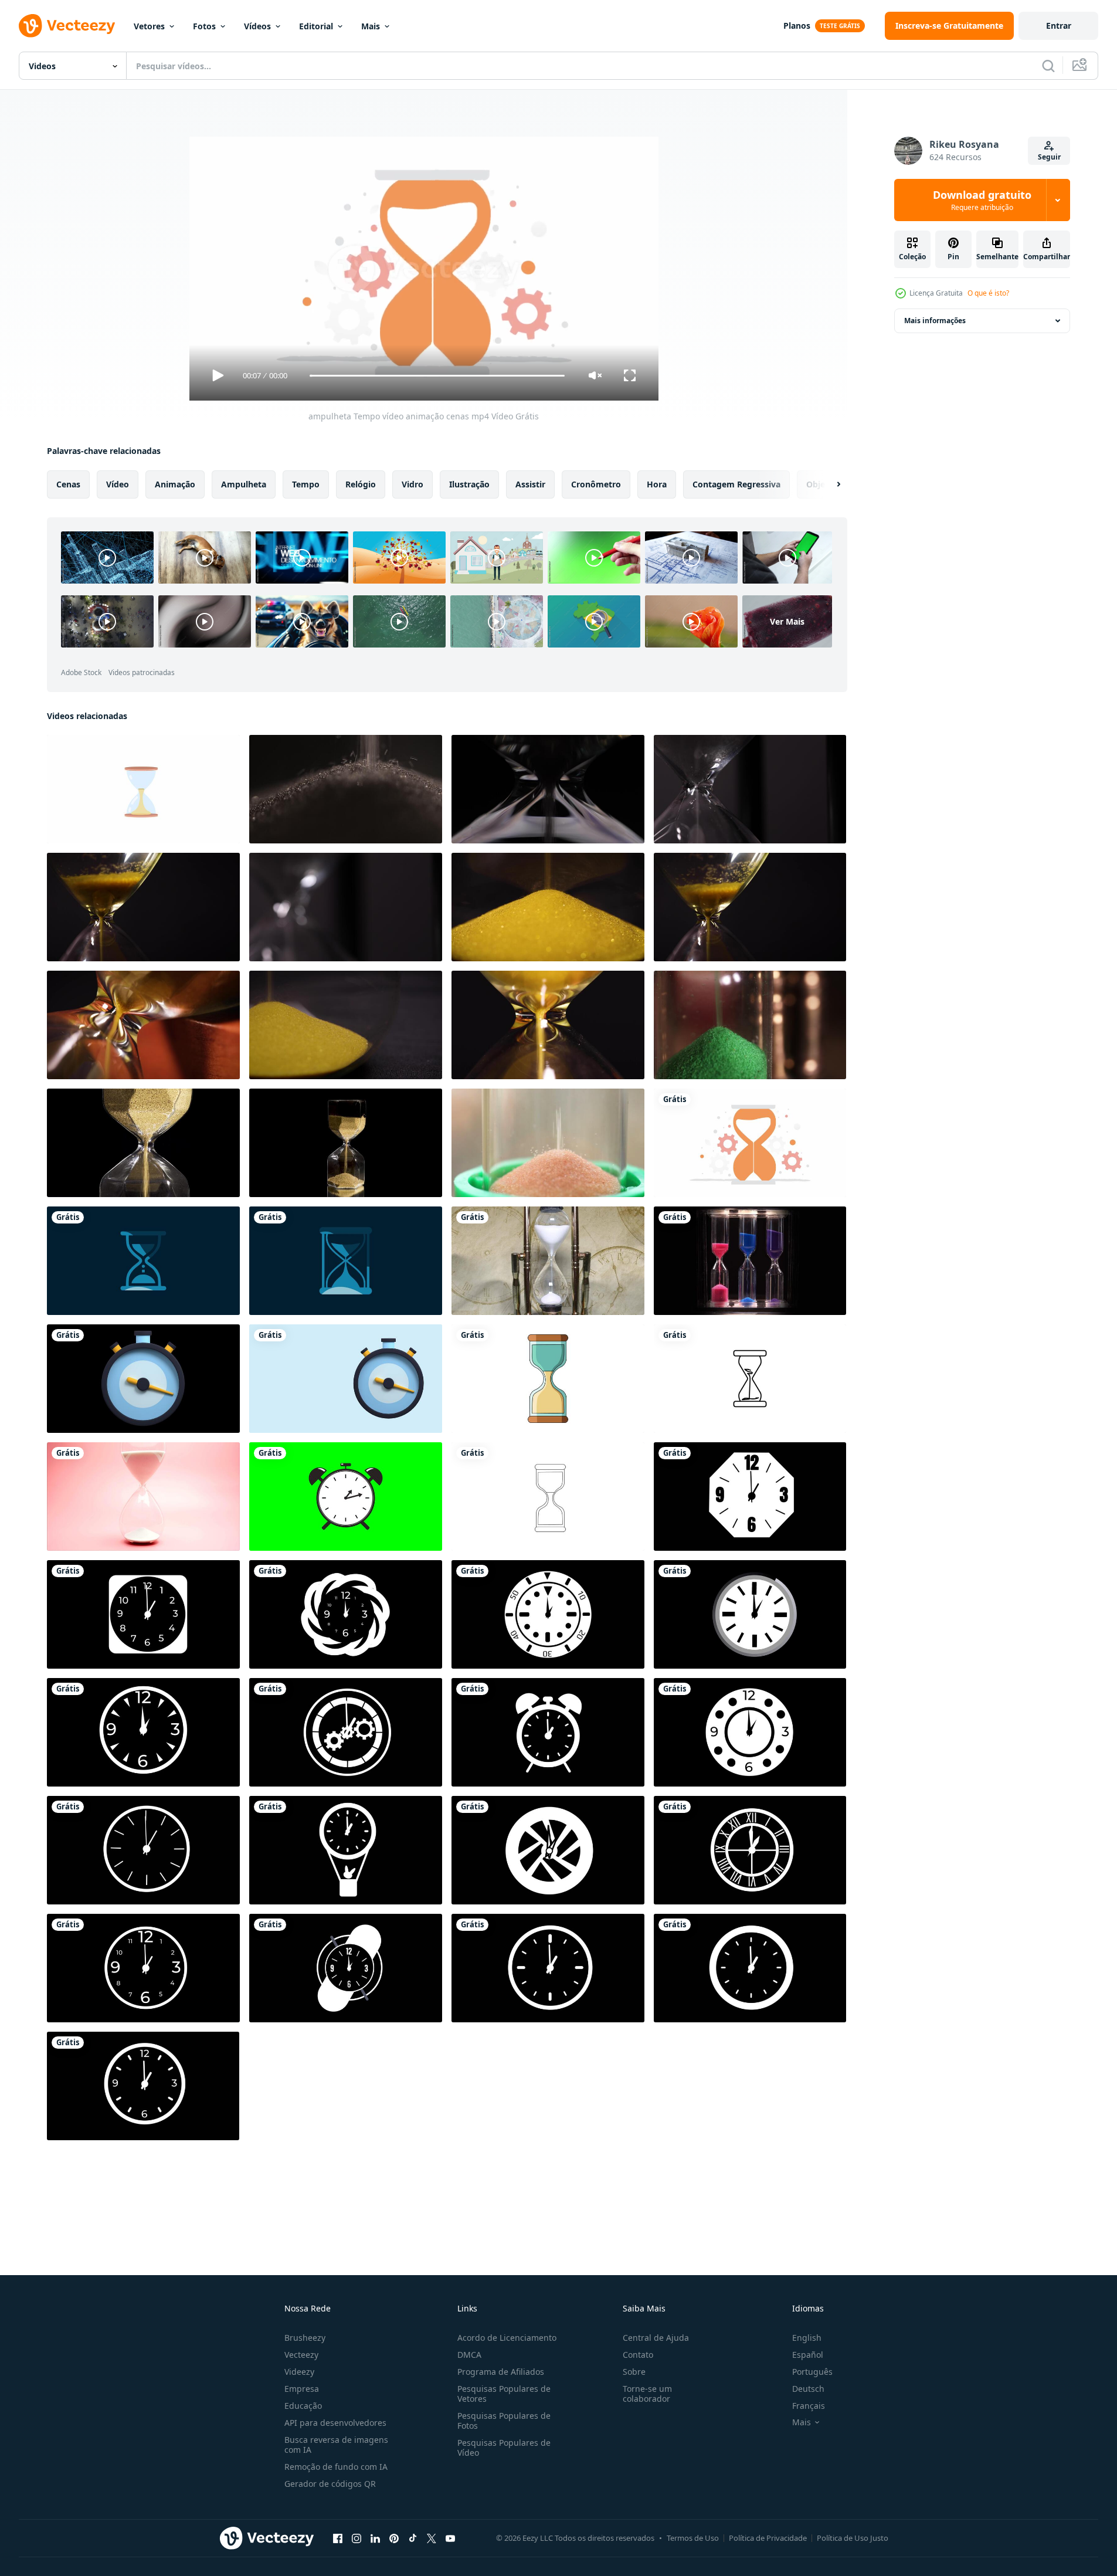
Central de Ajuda (656, 2338)
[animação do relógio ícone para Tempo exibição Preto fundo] (750, 1497)
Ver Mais (787, 621)
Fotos (204, 26)
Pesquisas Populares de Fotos (504, 2421)
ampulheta (244, 484)
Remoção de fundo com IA (336, 2467)
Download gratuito (982, 200)
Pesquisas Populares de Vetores (504, 2394)
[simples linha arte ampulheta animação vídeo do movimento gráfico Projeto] (750, 1379)
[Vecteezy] (67, 26)
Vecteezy (301, 2355)
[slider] (437, 376)
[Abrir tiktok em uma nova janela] (413, 2538)
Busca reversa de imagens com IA (336, 2445)
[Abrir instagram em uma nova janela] (357, 2538)
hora (657, 484)
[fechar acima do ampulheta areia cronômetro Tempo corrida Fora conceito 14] (143, 1025)
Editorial (316, 26)
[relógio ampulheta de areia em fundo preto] (750, 1261)
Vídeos (257, 26)
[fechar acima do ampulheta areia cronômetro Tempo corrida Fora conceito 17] (750, 907)
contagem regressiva (736, 484)
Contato (638, 2355)
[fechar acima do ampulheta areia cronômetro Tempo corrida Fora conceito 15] (548, 1025)
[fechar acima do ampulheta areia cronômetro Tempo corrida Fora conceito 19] (750, 789)
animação (175, 484)
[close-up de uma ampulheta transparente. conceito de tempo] (548, 1261)
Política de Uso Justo (853, 2538)
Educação (303, 2406)
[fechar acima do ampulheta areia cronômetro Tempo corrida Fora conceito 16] (143, 907)
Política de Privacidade (768, 2538)
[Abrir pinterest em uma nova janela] (394, 2538)
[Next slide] (829, 484)
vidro (412, 484)
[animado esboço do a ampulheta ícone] (548, 1497)
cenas (68, 484)
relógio (361, 484)
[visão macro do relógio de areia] (750, 1025)
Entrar (1059, 26)
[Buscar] (1048, 66)
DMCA (469, 2355)
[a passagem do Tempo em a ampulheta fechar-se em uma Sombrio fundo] (548, 789)
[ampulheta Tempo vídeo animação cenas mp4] (750, 1143)
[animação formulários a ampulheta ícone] (548, 1379)
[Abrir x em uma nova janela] (432, 2538)
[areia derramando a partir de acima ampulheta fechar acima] (346, 789)
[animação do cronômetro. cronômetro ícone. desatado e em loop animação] (346, 1379)
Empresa (302, 2389)
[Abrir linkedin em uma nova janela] (375, 2538)
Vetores (149, 26)
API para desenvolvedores (335, 2423)
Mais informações (935, 321)
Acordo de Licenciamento (507, 2338)
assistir (530, 484)
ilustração (469, 484)
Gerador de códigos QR (330, 2484)
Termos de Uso (693, 2538)
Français (809, 2406)
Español (808, 2355)
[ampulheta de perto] (548, 1143)
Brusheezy (305, 2338)
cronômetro (596, 484)
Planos (797, 26)
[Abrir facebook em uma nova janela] (338, 2538)
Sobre (634, 2372)
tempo (306, 484)
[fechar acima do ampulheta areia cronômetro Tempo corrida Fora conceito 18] (346, 907)
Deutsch (808, 2389)
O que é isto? (988, 293)
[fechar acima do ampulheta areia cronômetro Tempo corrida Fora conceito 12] (346, 1025)
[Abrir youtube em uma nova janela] (450, 2538)
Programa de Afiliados (501, 2372)
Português (812, 2372)
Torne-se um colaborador (647, 2394)
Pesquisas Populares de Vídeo (504, 2448)
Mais (371, 26)
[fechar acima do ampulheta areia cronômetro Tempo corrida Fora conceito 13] (548, 907)
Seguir (1049, 157)
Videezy (299, 2372)
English (807, 2338)
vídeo (118, 484)
